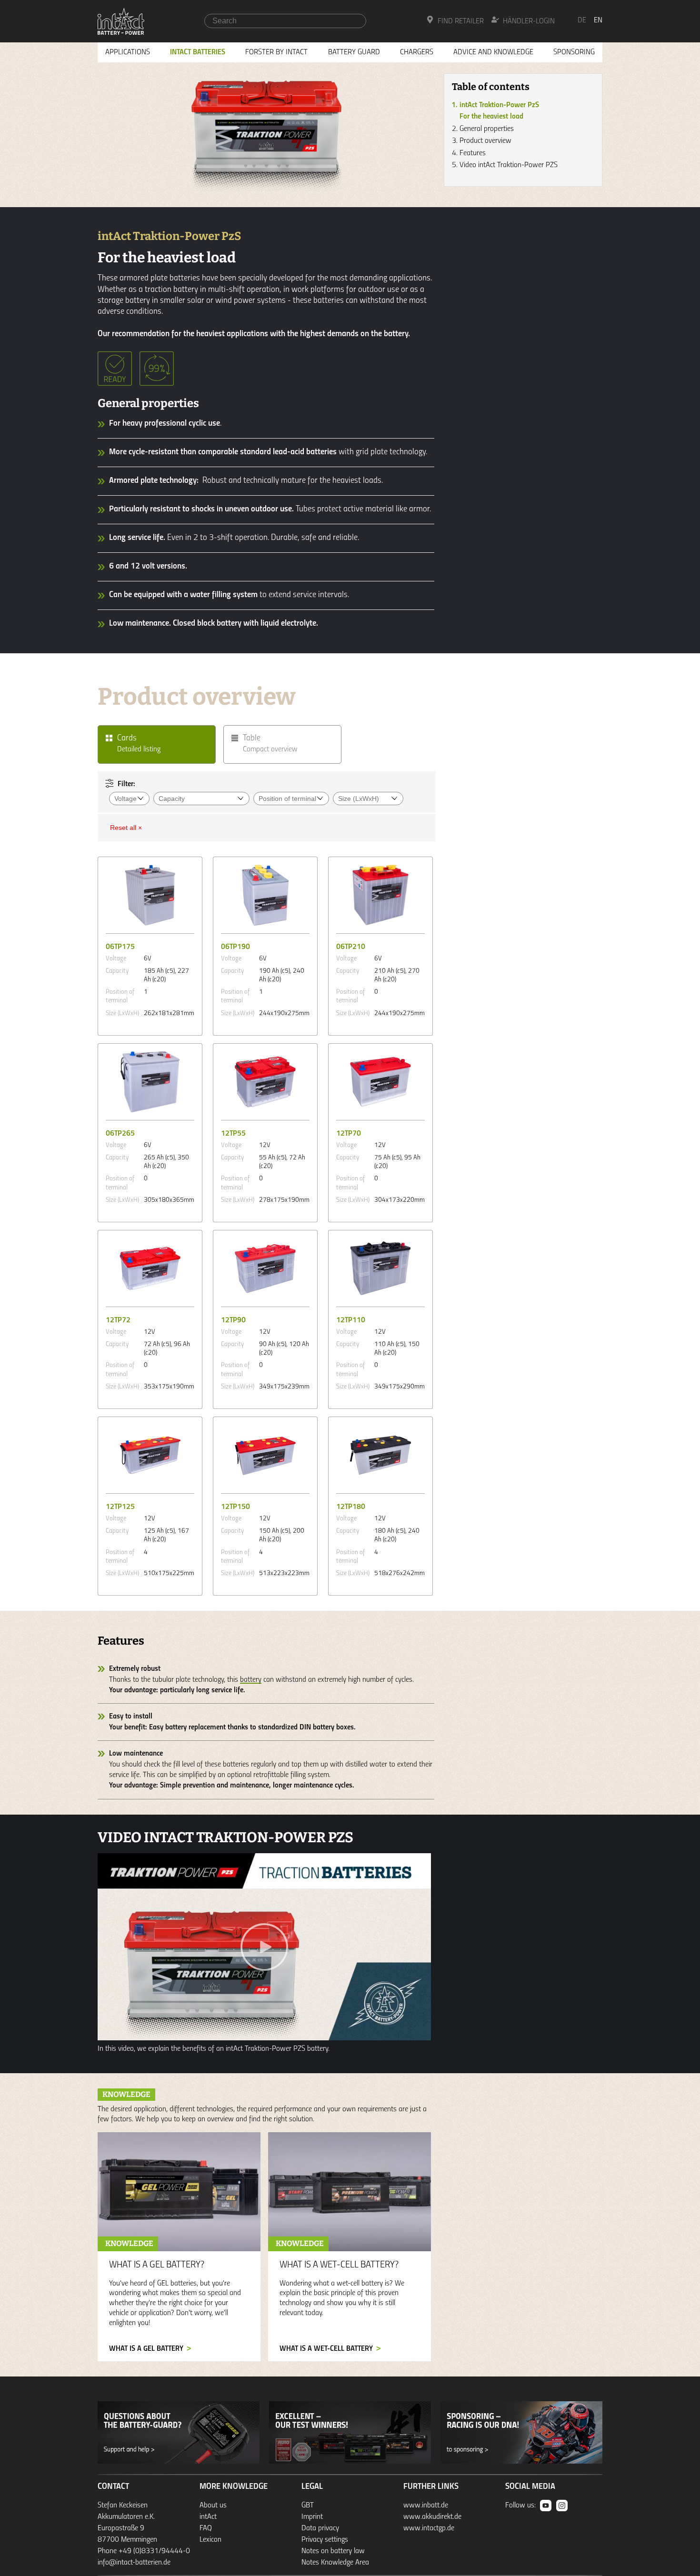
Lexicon (210, 2540)
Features (473, 153)
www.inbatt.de (426, 2506)
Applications (128, 52)
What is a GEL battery (146, 2349)
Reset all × (126, 828)
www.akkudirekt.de (432, 2517)
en (598, 20)
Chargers (417, 52)
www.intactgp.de (429, 2528)
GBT (308, 2506)
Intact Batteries (198, 52)
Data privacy (320, 2528)
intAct (208, 2517)
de (582, 20)
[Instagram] (562, 2506)
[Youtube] (546, 2506)
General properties (487, 129)
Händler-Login (529, 21)
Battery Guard (354, 52)
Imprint (312, 2517)
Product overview (485, 141)
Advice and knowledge (493, 52)
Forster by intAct (276, 52)
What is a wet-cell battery (326, 2349)
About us (213, 2506)
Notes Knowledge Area (335, 2563)
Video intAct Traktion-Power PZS (509, 165)
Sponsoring (574, 52)
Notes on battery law (333, 2551)
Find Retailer (461, 21)
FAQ (206, 2528)
